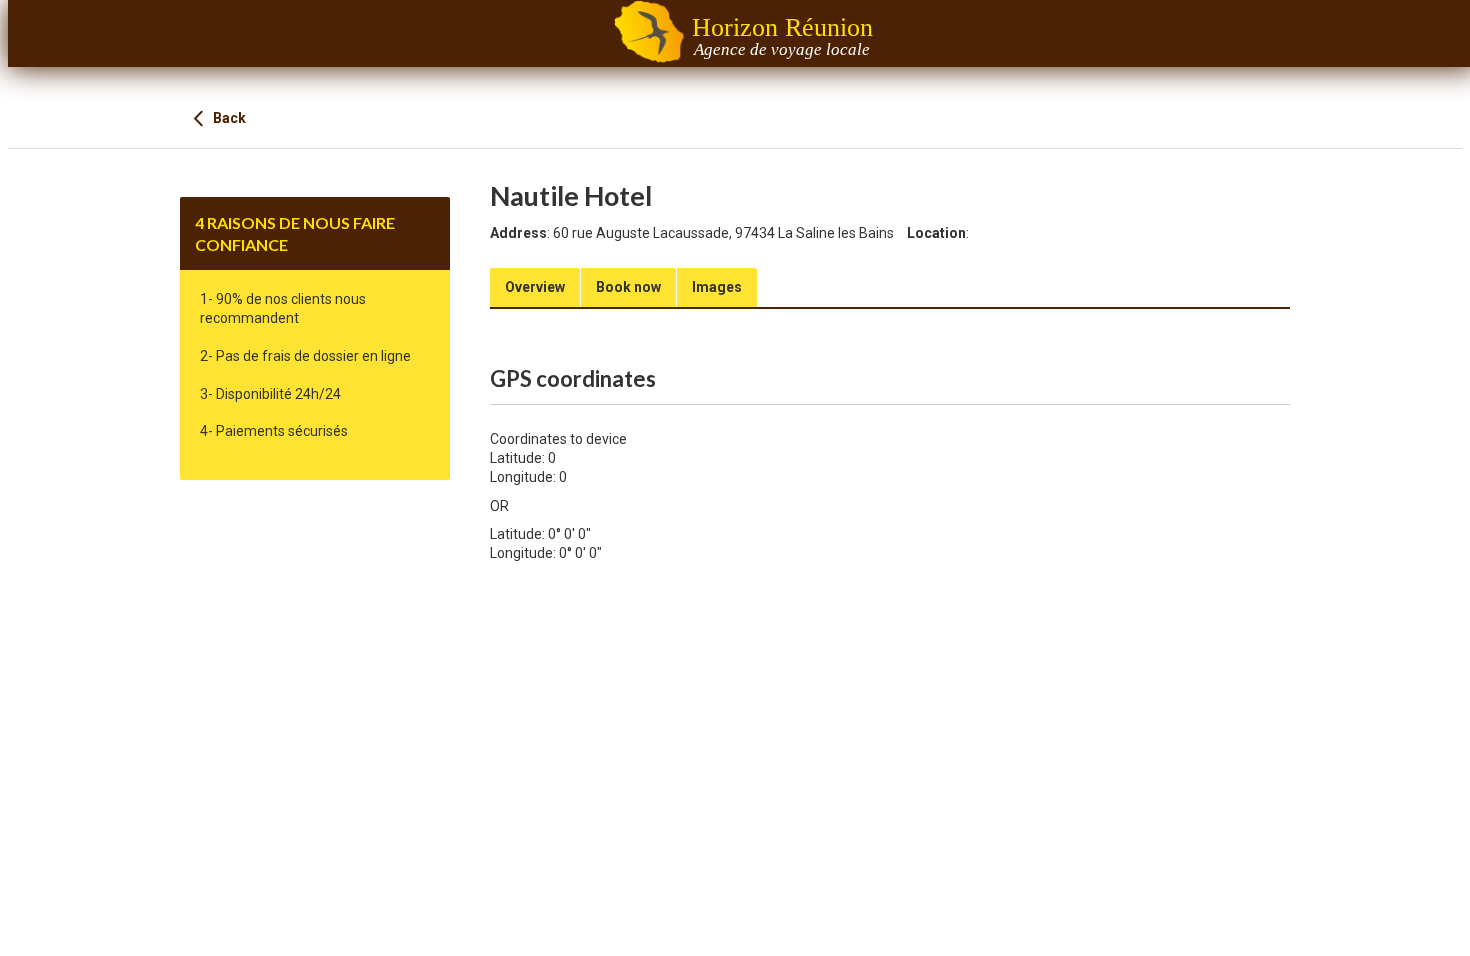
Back (228, 118)
